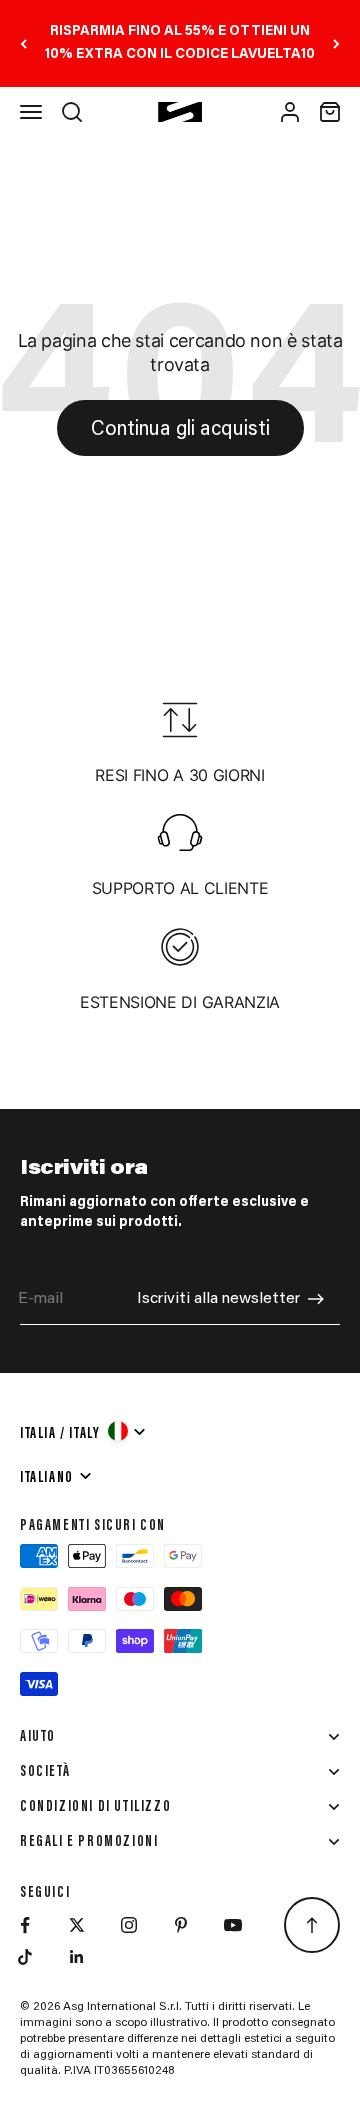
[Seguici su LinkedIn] (77, 1957)
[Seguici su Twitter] (77, 1925)
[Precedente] (23, 43)
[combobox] (84, 1431)
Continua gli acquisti (180, 430)
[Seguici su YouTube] (233, 1925)
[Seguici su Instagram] (129, 1925)
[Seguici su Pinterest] (181, 1925)
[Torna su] (312, 1925)
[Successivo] (336, 43)
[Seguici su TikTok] (25, 1957)
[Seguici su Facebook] (25, 1925)
